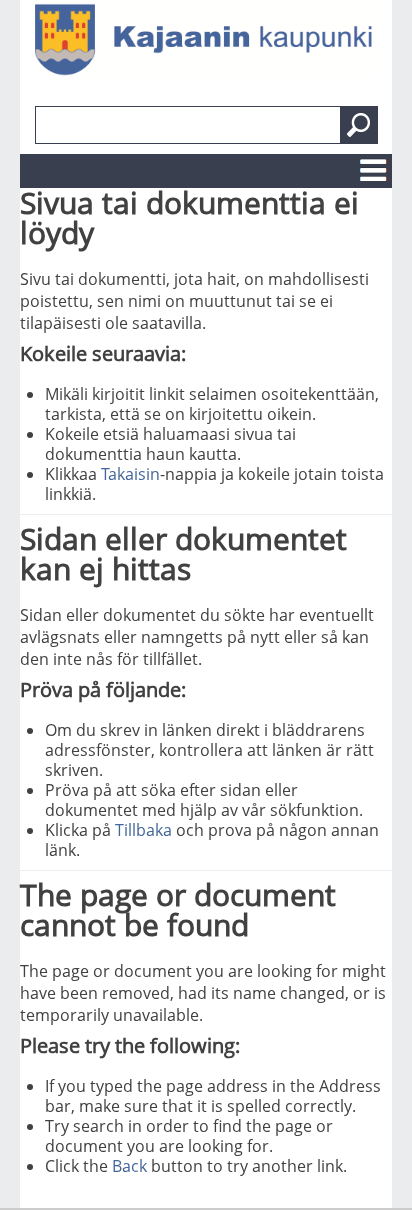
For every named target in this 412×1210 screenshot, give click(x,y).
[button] (359, 125)
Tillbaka (143, 830)
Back (129, 1166)
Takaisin (130, 474)
